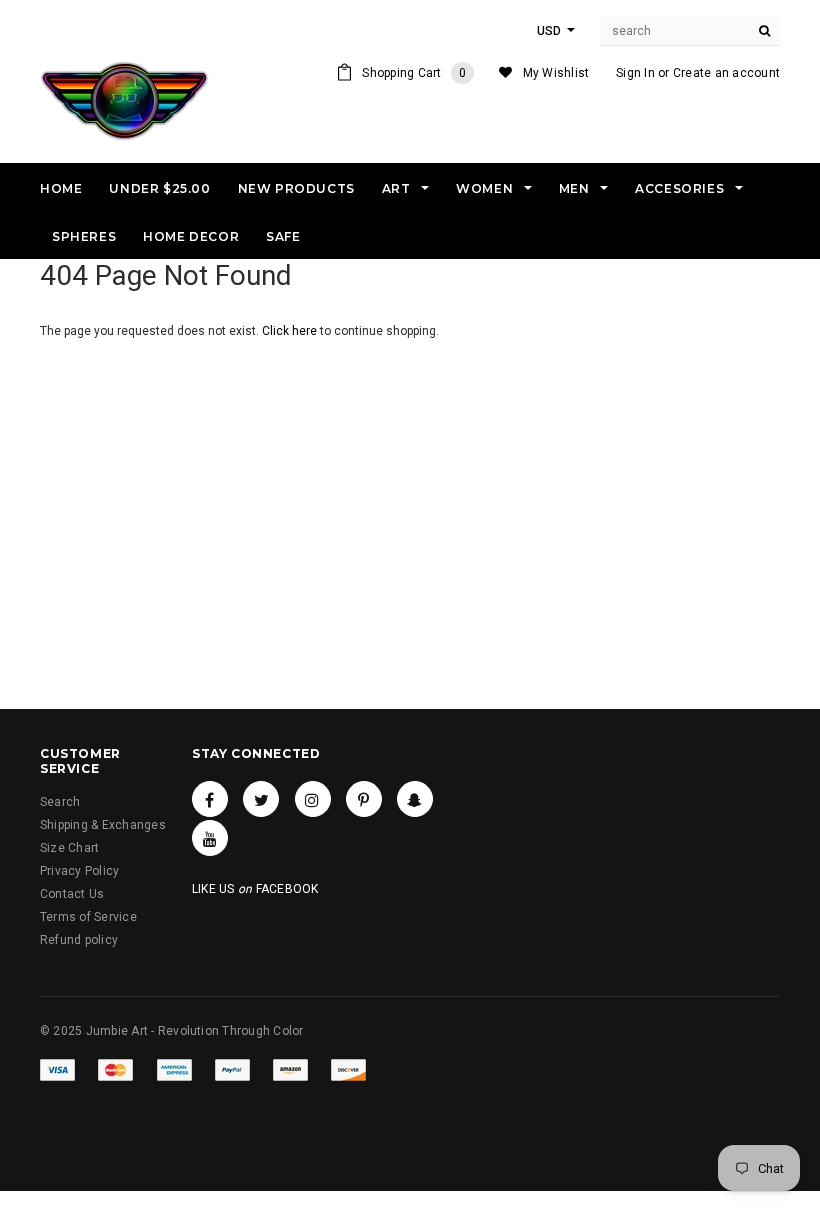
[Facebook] (210, 799)
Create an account (726, 73)
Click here (291, 331)
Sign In (635, 73)
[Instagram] (313, 799)
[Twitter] (261, 799)
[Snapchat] (415, 799)
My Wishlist (556, 73)
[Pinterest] (364, 799)
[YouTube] (210, 838)
